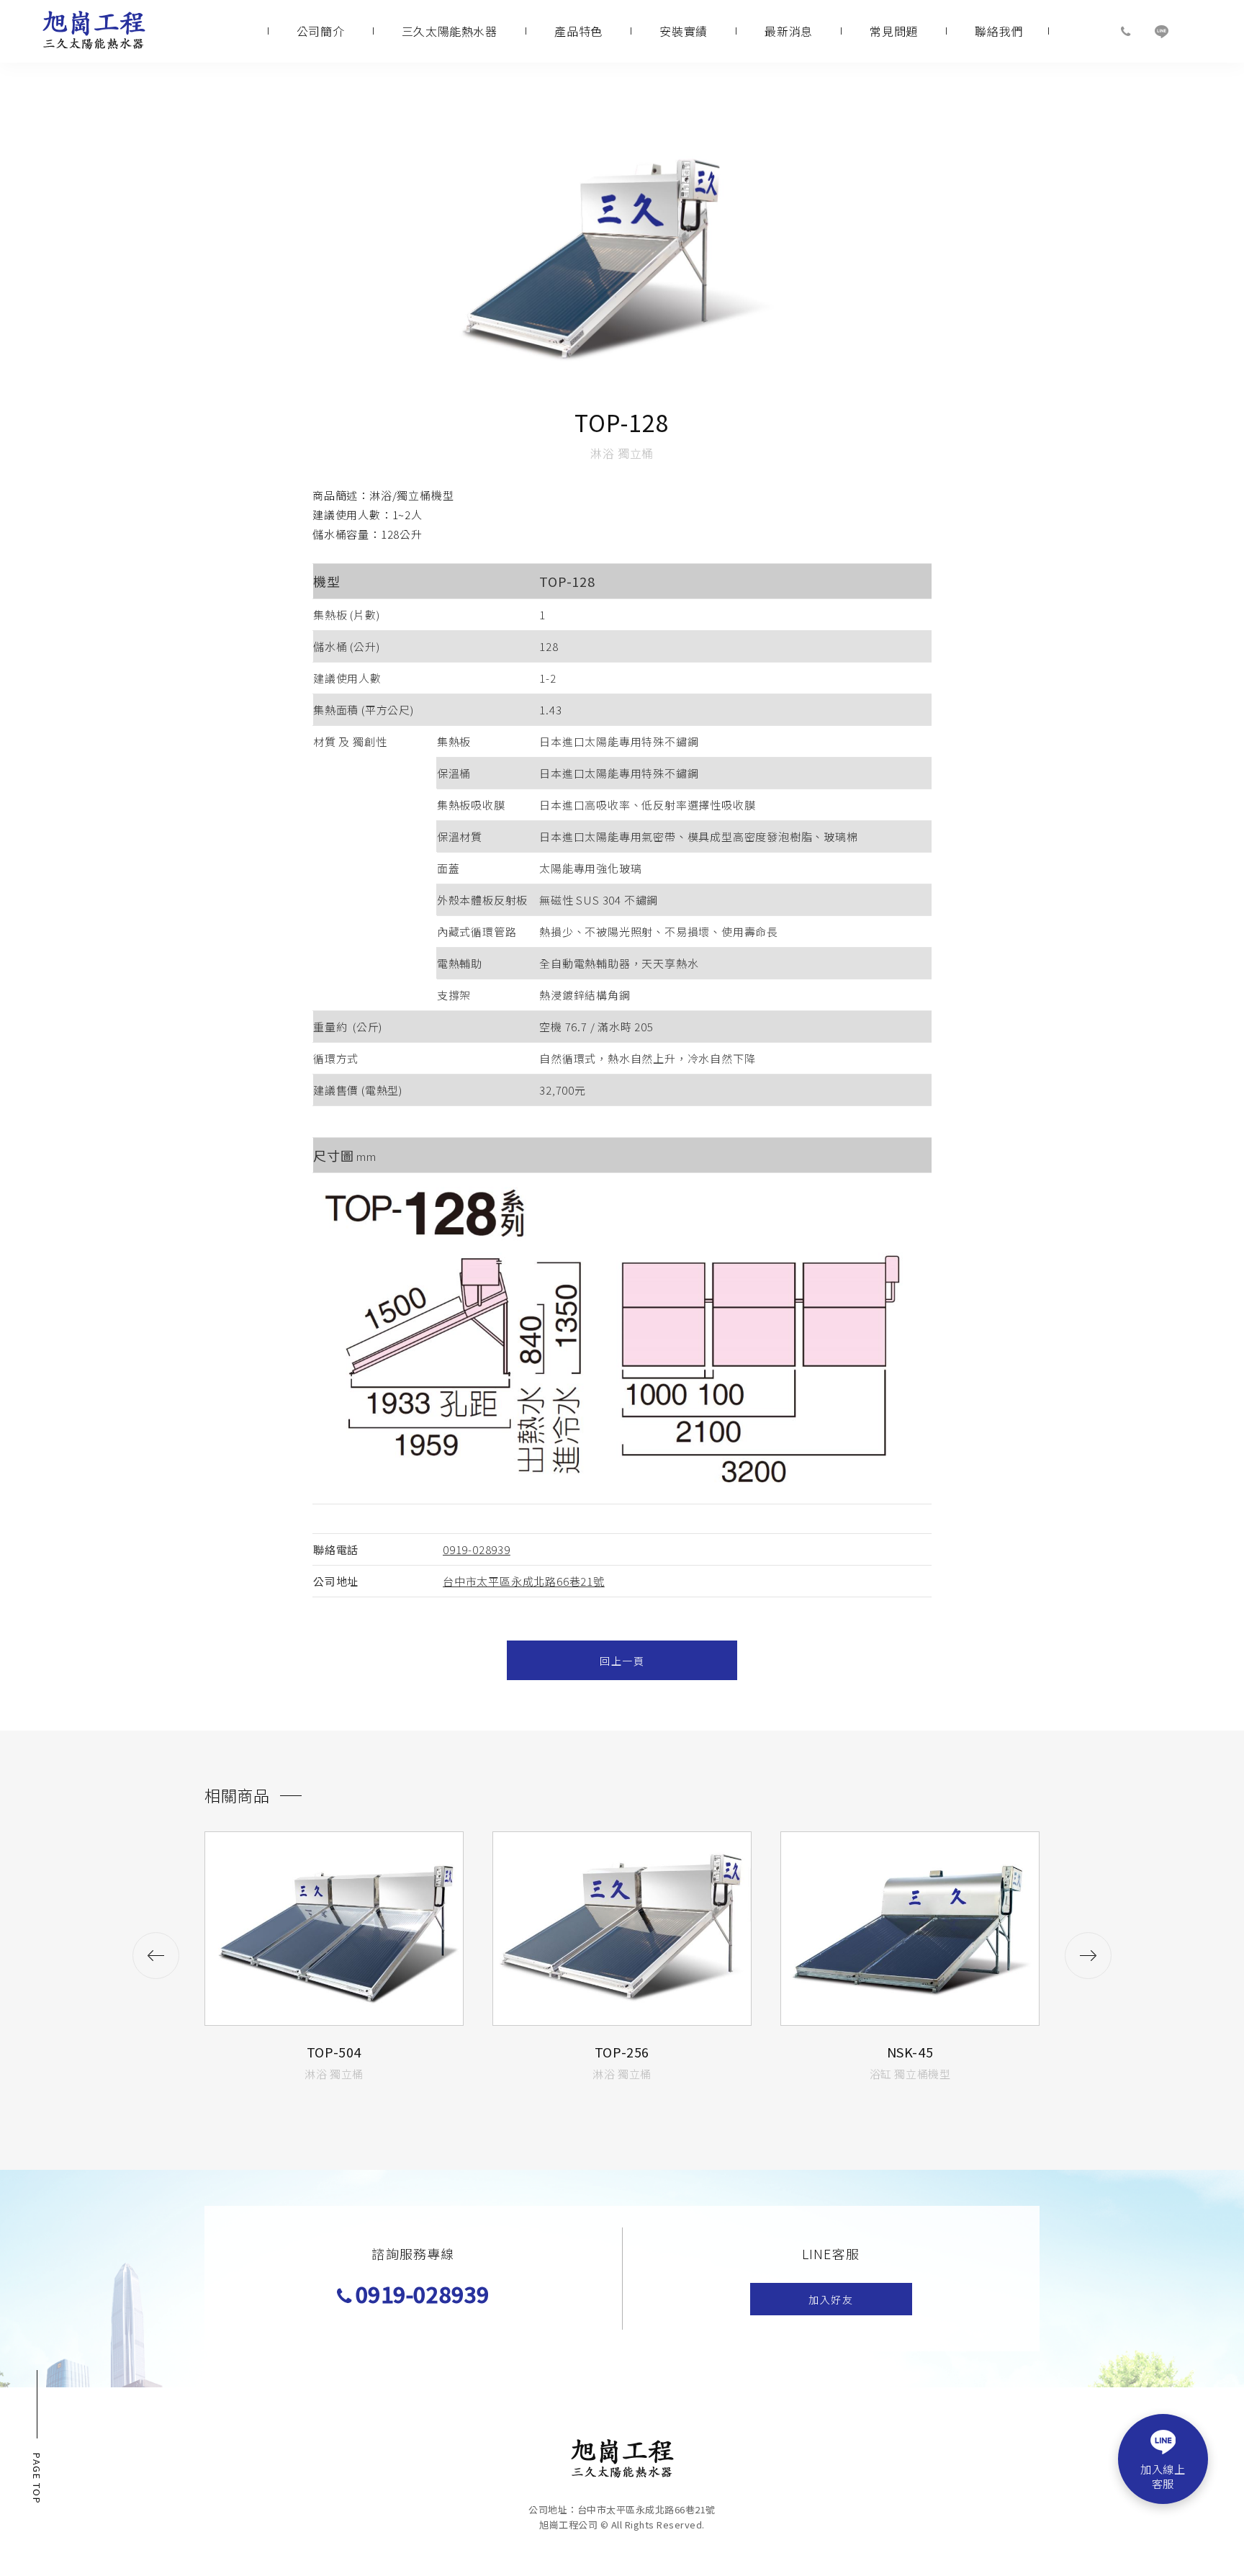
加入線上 (1163, 2476)
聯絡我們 (999, 31)
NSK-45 (910, 2052)
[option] (334, 1950)
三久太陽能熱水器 (450, 31)
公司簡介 (320, 31)
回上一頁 (622, 1661)
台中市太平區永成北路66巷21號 (524, 1581)
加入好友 (831, 2299)
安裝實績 (683, 31)
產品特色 (578, 31)
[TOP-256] (622, 1929)
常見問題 (893, 31)
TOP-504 (334, 2052)
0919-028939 (477, 1549)
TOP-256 (622, 2052)
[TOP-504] (334, 1929)
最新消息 (788, 31)
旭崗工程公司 (94, 32)
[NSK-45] (910, 1929)
